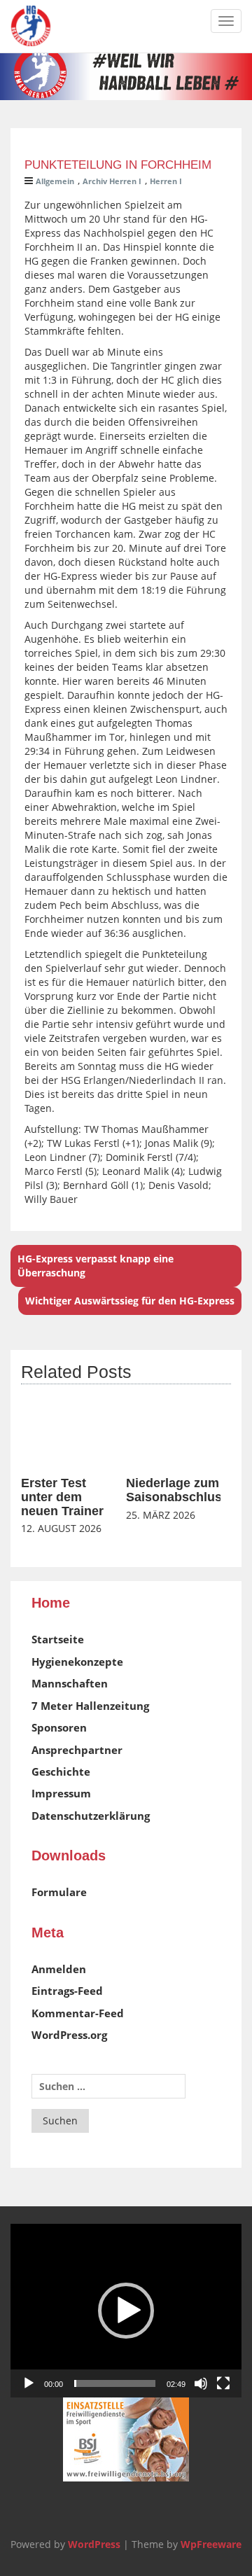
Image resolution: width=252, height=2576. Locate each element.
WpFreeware (211, 2544)
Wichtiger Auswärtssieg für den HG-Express (130, 1301)
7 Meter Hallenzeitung (90, 1706)
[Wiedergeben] (29, 2383)
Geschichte (61, 1771)
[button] (126, 2311)
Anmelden (59, 1969)
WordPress (94, 2544)
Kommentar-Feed (78, 2013)
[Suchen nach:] (108, 2086)
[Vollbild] (223, 2383)
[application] (126, 2311)
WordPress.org (69, 2035)
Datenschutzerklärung (91, 1816)
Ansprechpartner (77, 1750)
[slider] (115, 2383)
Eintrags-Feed (67, 1991)
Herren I (166, 181)
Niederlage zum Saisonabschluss (177, 1490)
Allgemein (55, 181)
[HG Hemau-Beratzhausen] (31, 26)
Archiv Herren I (112, 181)
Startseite (58, 1639)
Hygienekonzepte (77, 1662)
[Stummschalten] (201, 2383)
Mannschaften (70, 1683)
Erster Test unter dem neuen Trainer (62, 1497)
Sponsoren (59, 1727)
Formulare (59, 1892)
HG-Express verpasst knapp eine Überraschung (96, 1266)
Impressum (61, 1793)
